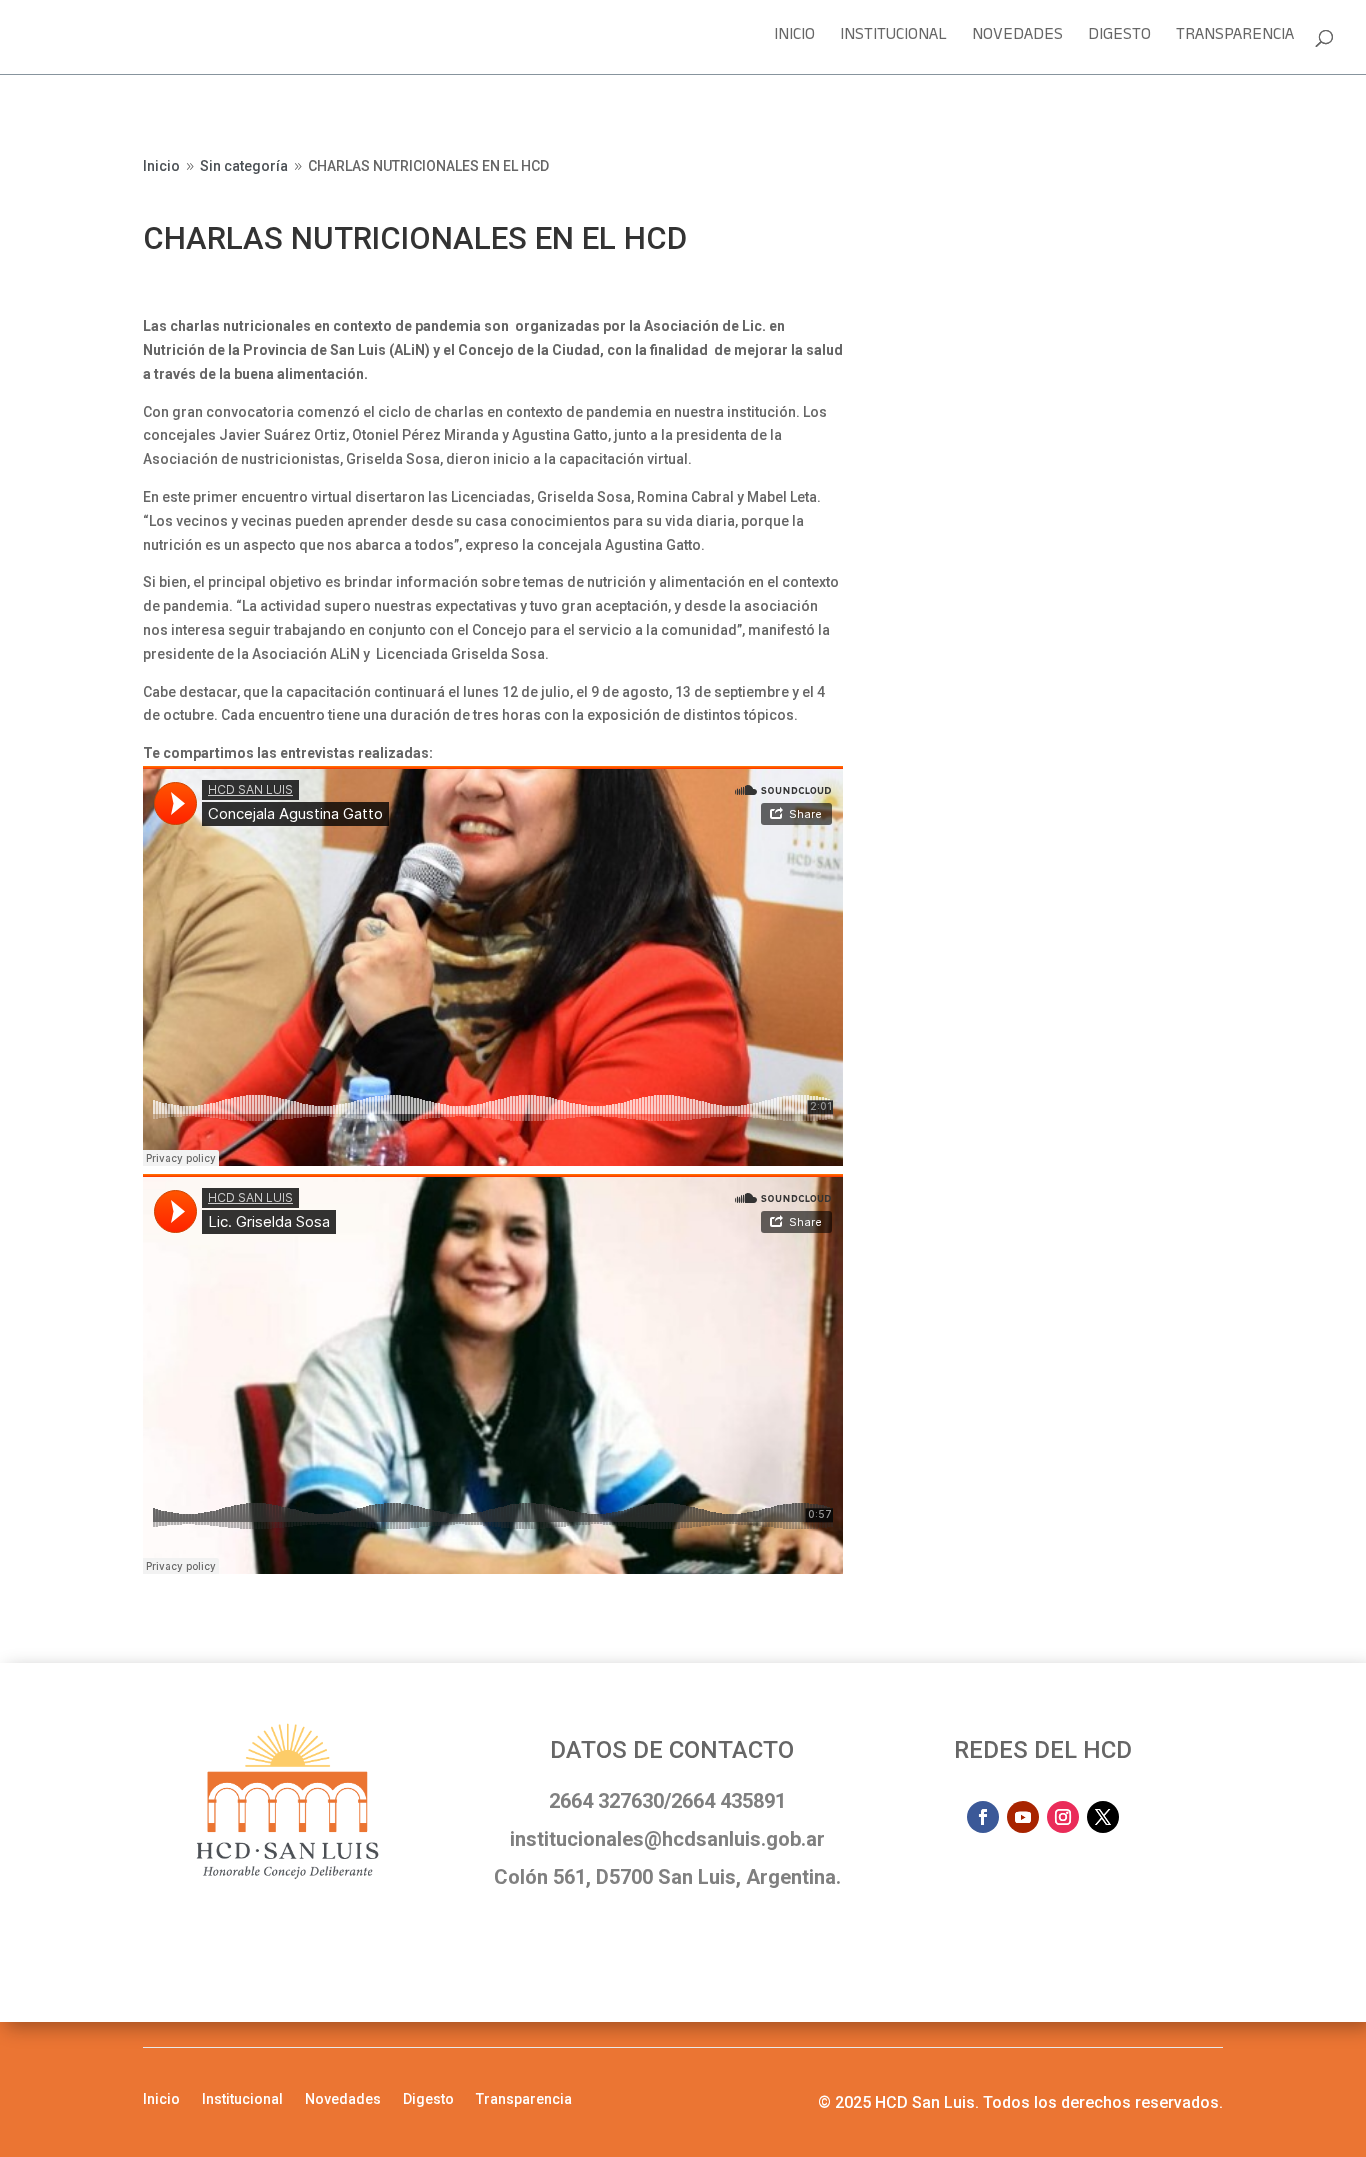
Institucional (893, 40)
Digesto (1119, 40)
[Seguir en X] (1103, 1817)
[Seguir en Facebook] (983, 1817)
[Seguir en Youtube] (1023, 1817)
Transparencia (1235, 40)
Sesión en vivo (982, 172)
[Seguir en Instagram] (1063, 1817)
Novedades (1017, 40)
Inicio (794, 40)
